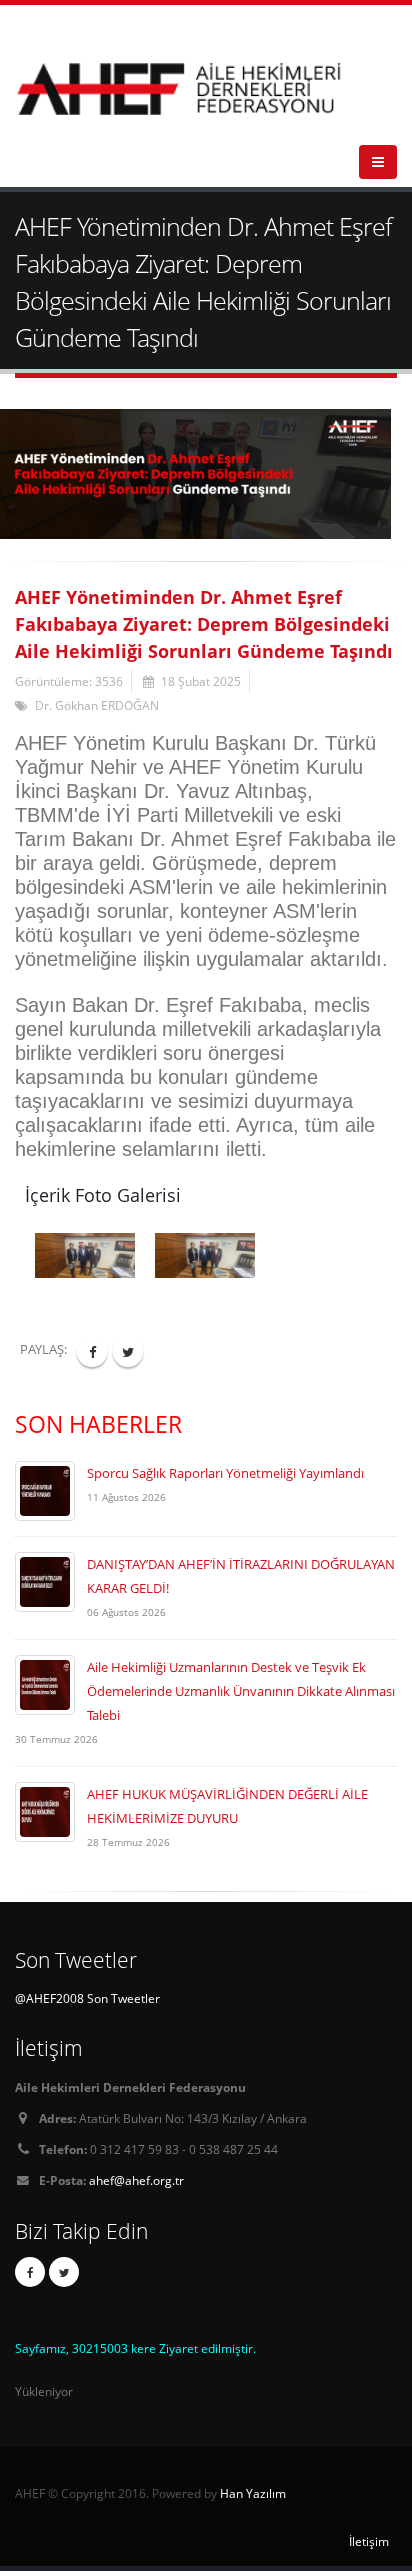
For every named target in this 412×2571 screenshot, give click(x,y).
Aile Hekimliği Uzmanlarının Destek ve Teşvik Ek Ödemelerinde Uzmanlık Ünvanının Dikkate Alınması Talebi (241, 1691)
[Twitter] (64, 2272)
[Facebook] (30, 2272)
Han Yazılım (253, 2493)
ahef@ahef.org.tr (136, 2180)
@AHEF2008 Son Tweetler (87, 1998)
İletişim (369, 2541)
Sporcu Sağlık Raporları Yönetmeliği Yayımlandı (225, 1473)
